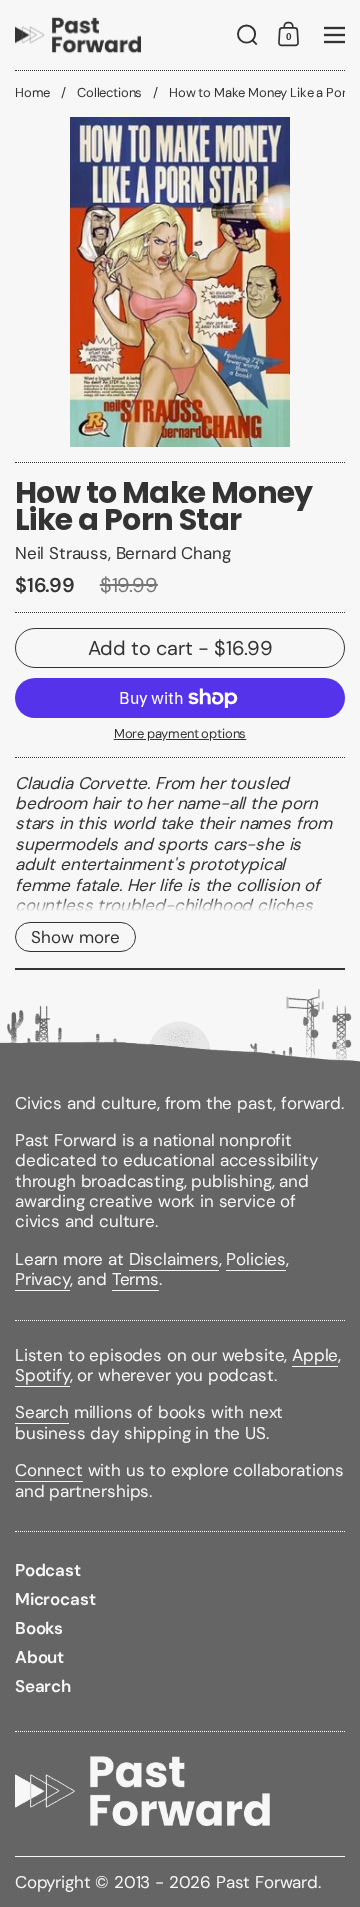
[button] (247, 35)
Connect (49, 1470)
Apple (315, 1355)
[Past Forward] (78, 35)
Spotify (42, 1375)
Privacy (42, 1279)
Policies (256, 1259)
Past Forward (267, 1882)
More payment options (180, 734)
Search (42, 1412)
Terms (135, 1279)
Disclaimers (174, 1259)
